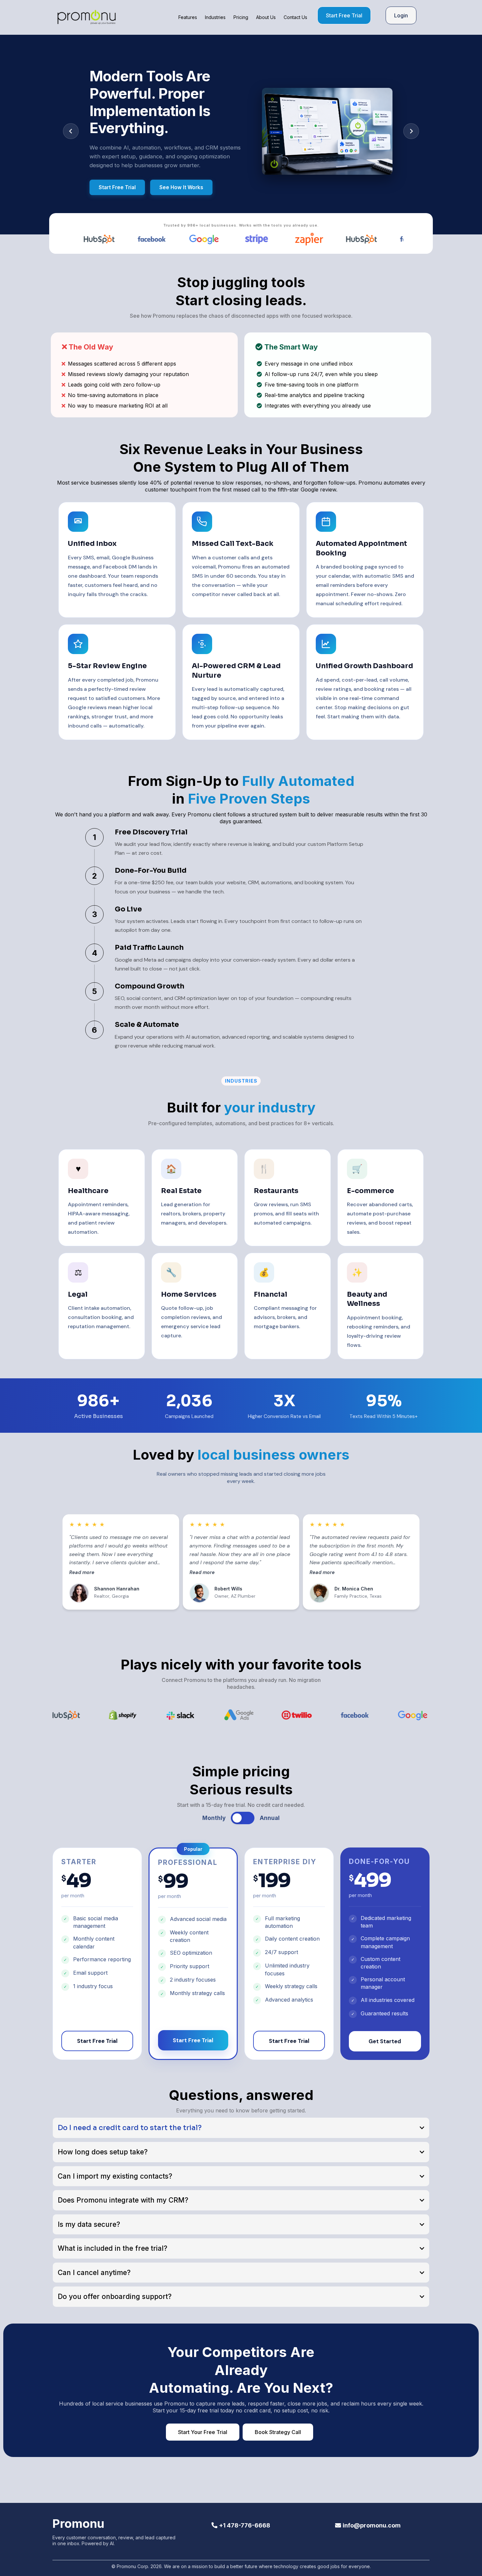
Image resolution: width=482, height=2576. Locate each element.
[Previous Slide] (71, 131)
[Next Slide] (411, 131)
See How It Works (181, 187)
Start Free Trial (117, 187)
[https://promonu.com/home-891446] (87, 17)
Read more (82, 1572)
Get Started (385, 2041)
